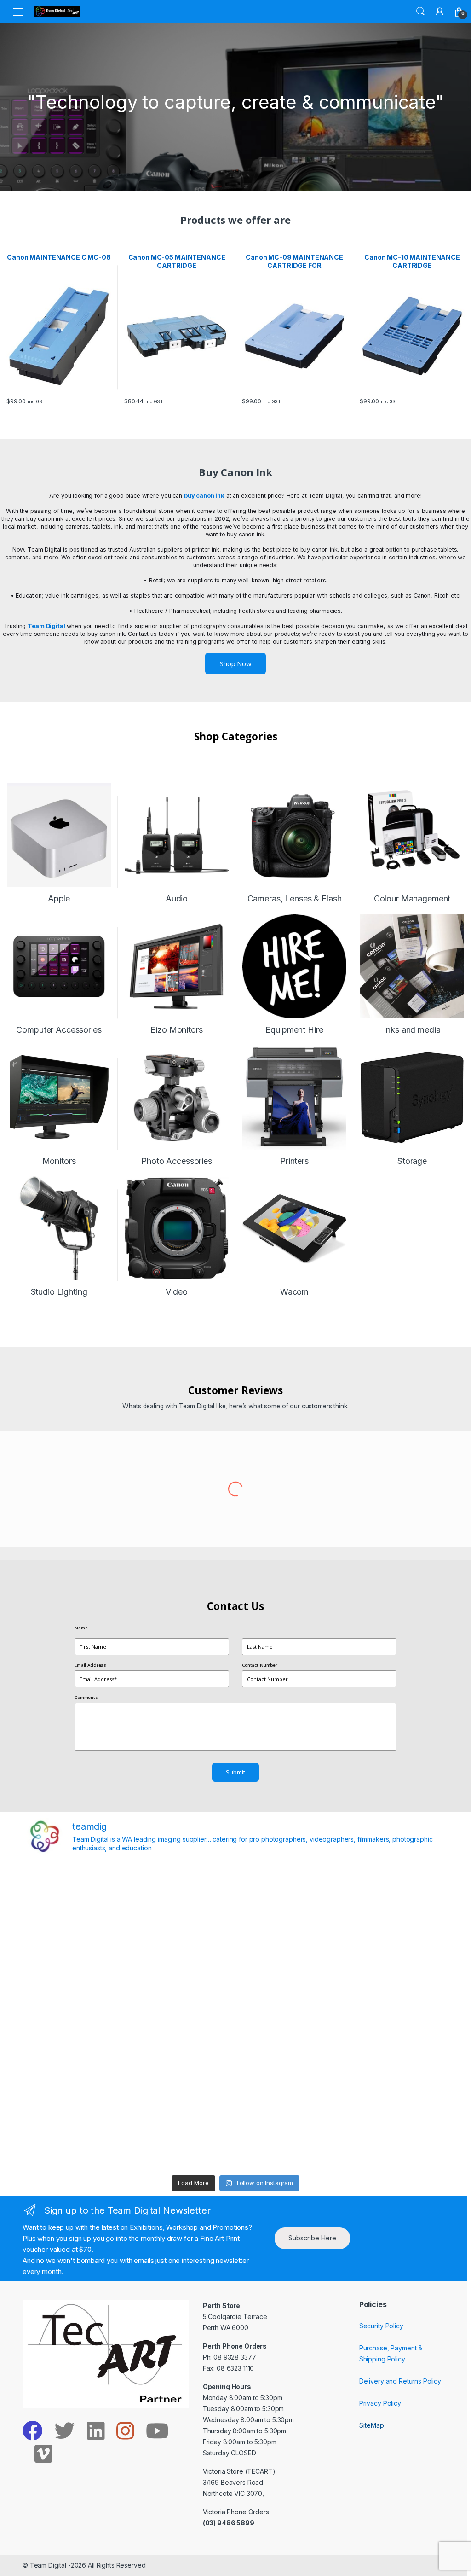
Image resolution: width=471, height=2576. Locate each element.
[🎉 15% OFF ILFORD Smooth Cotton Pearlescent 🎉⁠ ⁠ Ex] (183, 2017)
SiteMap (372, 2425)
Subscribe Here (312, 2238)
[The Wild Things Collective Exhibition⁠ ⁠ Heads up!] (183, 1956)
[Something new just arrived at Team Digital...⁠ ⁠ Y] (288, 1956)
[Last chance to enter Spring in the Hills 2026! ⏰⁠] (288, 1894)
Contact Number (260, 1665)
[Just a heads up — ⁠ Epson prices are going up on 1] (288, 2017)
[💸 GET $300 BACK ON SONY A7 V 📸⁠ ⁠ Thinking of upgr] (288, 2139)
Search (420, 12)
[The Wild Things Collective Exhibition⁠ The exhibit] (394, 2017)
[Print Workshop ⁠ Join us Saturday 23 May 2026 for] (288, 2078)
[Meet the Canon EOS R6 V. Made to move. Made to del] (77, 2078)
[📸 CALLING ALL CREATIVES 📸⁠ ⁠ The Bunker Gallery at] (183, 2139)
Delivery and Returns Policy (400, 2381)
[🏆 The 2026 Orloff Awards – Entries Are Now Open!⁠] (183, 1894)
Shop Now (235, 663)
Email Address (90, 1665)
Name (81, 1628)
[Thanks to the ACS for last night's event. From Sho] (394, 1894)
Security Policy (381, 2326)
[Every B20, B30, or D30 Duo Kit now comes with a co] (77, 1956)
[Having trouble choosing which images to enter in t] (77, 1894)
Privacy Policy (380, 2403)
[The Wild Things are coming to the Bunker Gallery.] (394, 2078)
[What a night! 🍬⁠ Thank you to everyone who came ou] (183, 2078)
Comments (86, 1697)
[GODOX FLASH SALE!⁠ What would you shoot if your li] (394, 1956)
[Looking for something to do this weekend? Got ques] (77, 2017)
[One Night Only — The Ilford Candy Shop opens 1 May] (394, 2139)
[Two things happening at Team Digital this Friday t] (77, 2139)
